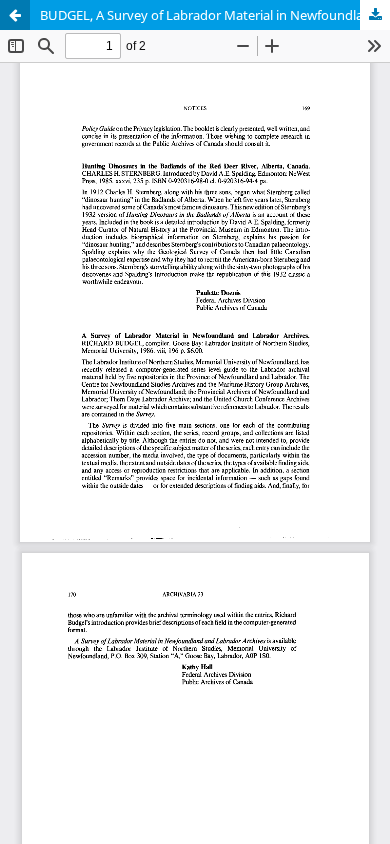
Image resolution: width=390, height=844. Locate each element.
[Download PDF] (375, 15)
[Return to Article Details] (15, 15)
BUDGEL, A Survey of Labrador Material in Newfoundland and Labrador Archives (215, 15)
